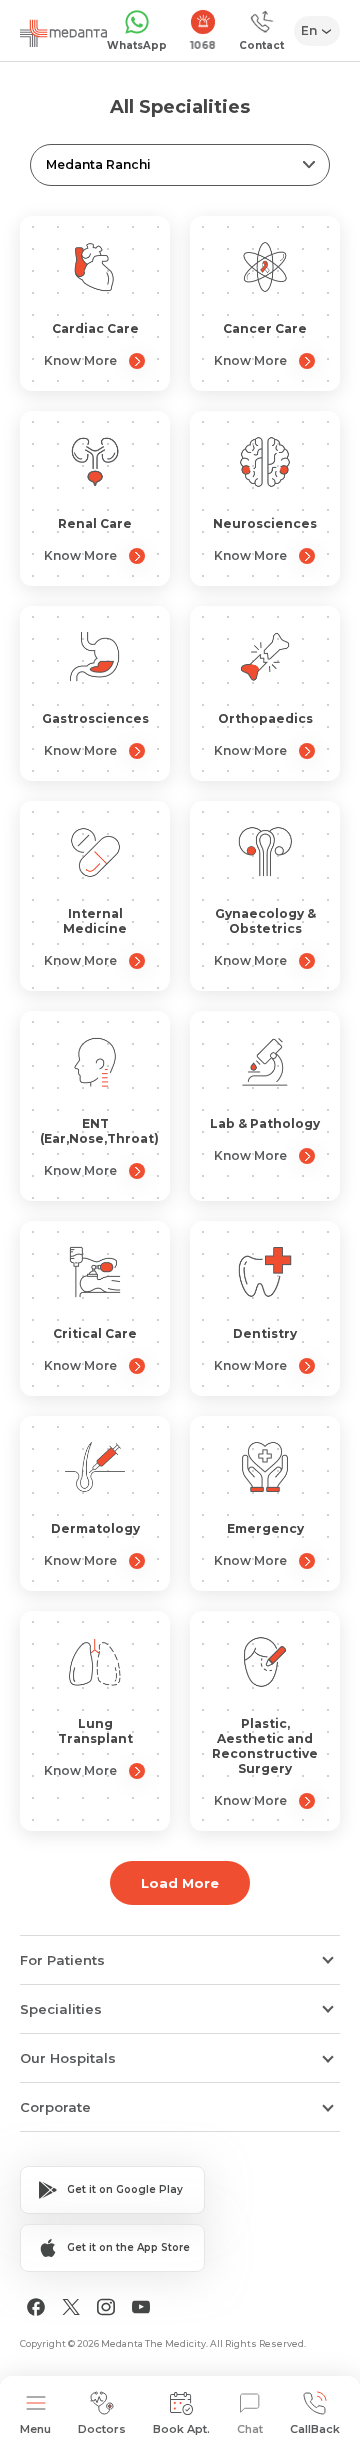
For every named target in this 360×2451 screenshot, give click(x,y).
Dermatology (95, 1528)
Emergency (265, 1528)
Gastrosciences (95, 718)
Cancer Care (265, 328)
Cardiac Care (95, 328)
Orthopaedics (265, 718)
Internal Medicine (95, 921)
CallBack (315, 2429)
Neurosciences (265, 523)
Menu (35, 2429)
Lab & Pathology (265, 1123)
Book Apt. (181, 2429)
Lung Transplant (95, 1731)
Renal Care (95, 523)
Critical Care (95, 1333)
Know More (80, 360)
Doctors (102, 2429)
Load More (180, 1883)
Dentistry (265, 1333)
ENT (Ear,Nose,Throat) (99, 1131)
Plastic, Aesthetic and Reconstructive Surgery (265, 1746)
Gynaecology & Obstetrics (265, 921)
